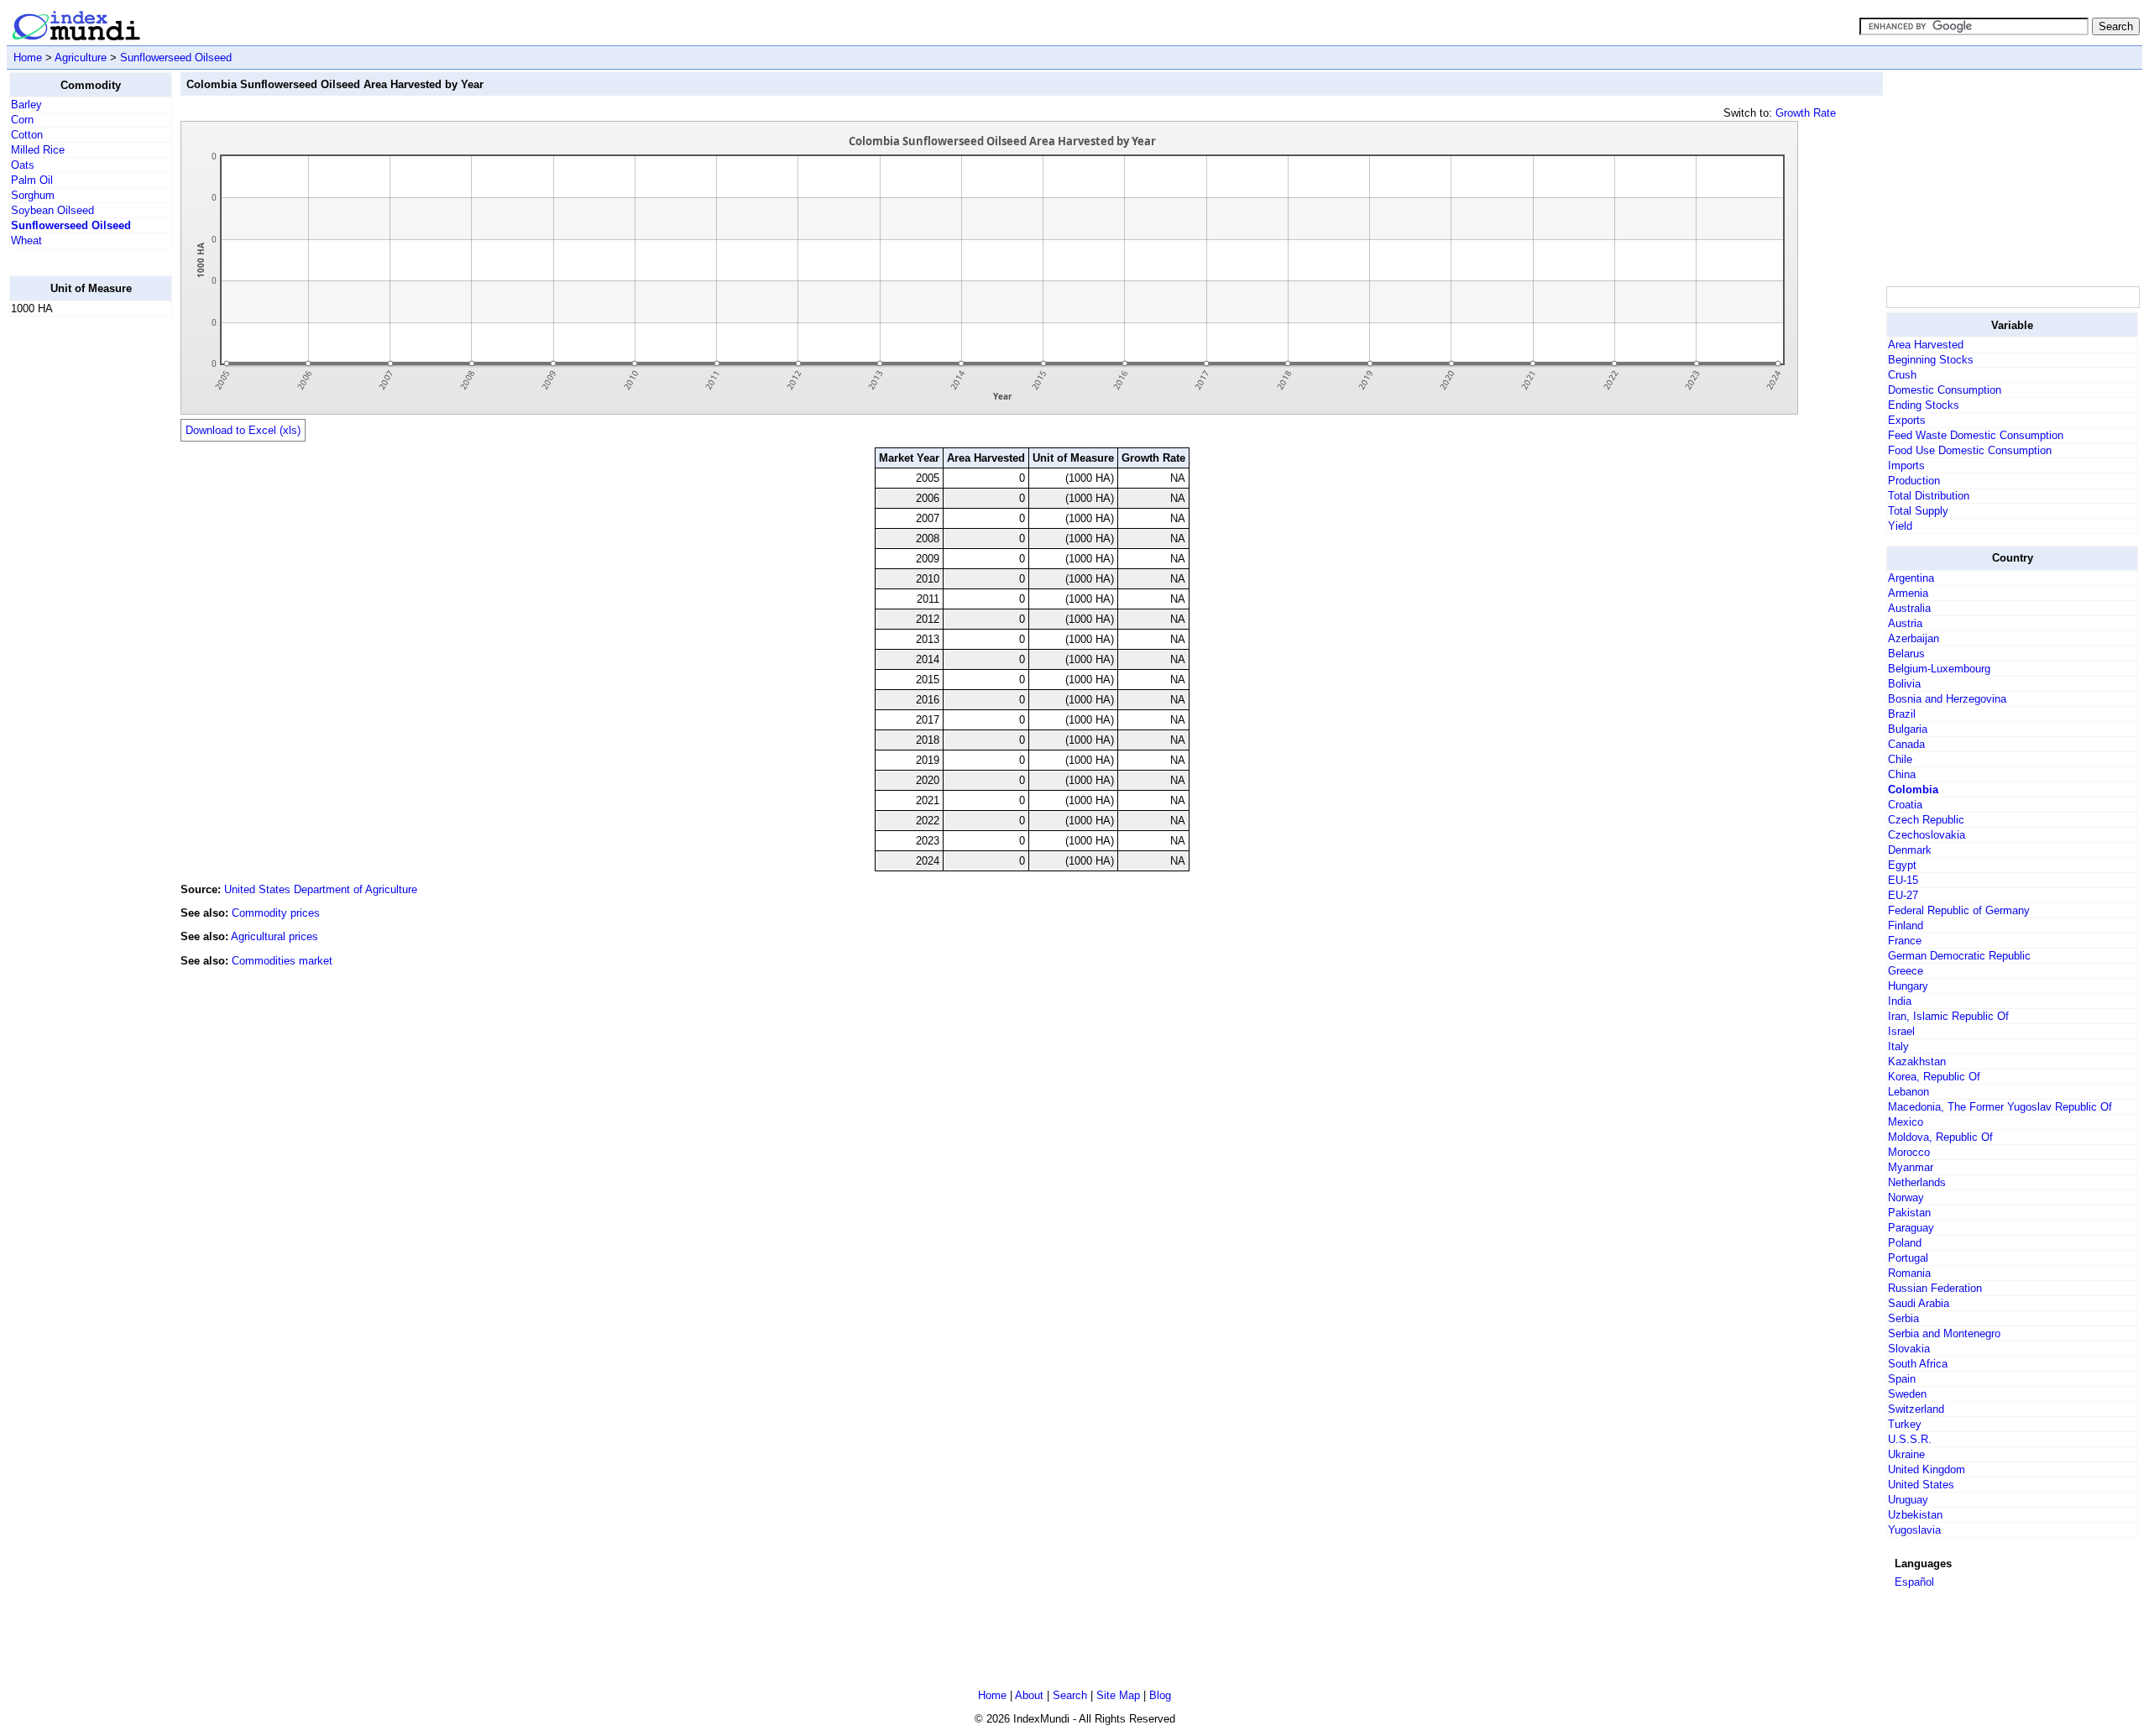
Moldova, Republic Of (1940, 1137)
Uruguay (1908, 1500)
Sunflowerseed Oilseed (176, 58)
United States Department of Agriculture (321, 889)
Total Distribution (1929, 496)
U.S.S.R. (1910, 1439)
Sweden (1907, 1394)
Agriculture (81, 58)
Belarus (1906, 654)
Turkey (1905, 1424)
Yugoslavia (1914, 1530)
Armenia (1908, 593)
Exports (1907, 420)
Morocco (1909, 1152)
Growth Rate (1806, 113)
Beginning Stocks (1931, 360)
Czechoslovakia (1927, 835)
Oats (23, 165)
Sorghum (33, 195)
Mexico (1906, 1122)
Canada (1906, 744)
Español (1914, 1582)
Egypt (1902, 865)
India (1900, 1001)
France (1905, 941)
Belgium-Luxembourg (1939, 669)
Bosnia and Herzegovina (1947, 699)
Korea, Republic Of (1934, 1077)
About (1029, 1695)
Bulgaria (1908, 729)
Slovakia (1909, 1349)
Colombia (1913, 790)
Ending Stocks (1924, 405)
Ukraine (1906, 1454)
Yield (1900, 526)
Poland (1905, 1243)
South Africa (1918, 1364)
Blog (1160, 1695)
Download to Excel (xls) (243, 430)
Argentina (1911, 578)
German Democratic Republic (1959, 956)
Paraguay (1911, 1228)
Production (1914, 481)
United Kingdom (1927, 1469)
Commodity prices (276, 913)
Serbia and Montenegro (1944, 1333)
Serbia (1903, 1318)
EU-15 (1903, 880)
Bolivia (1904, 684)
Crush (1902, 375)
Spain (1902, 1379)
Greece (1906, 971)
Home (28, 58)
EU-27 (1903, 895)
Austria (1905, 623)
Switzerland (1916, 1409)
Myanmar (1911, 1167)
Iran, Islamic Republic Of (1948, 1016)
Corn (22, 120)
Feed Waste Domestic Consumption (1976, 435)
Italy (1898, 1046)
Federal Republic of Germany (1959, 910)
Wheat (26, 241)
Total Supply (1918, 511)
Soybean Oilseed (52, 210)
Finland (1906, 926)
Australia (1909, 608)
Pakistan (1909, 1213)
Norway (1906, 1197)
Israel (1901, 1031)
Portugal (1908, 1258)
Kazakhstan (1917, 1061)
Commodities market (282, 961)
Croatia (1905, 805)
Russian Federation (1935, 1288)
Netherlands (1917, 1182)
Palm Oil (32, 180)
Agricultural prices (275, 936)
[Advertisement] (76, 582)
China (1902, 774)
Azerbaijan (1914, 638)
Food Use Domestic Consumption (1970, 450)
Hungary (1908, 986)
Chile (1900, 759)
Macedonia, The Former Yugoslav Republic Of (2000, 1107)
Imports (1906, 465)
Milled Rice (38, 150)
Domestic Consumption (1945, 390)
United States (1921, 1485)
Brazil (1902, 714)
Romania (1909, 1273)
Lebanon (1908, 1092)
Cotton (27, 135)
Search (1070, 1695)
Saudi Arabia (1919, 1303)
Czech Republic (1926, 820)
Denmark (1910, 850)
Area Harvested (1926, 345)
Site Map (1118, 1695)
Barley (26, 105)
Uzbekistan (1915, 1515)
